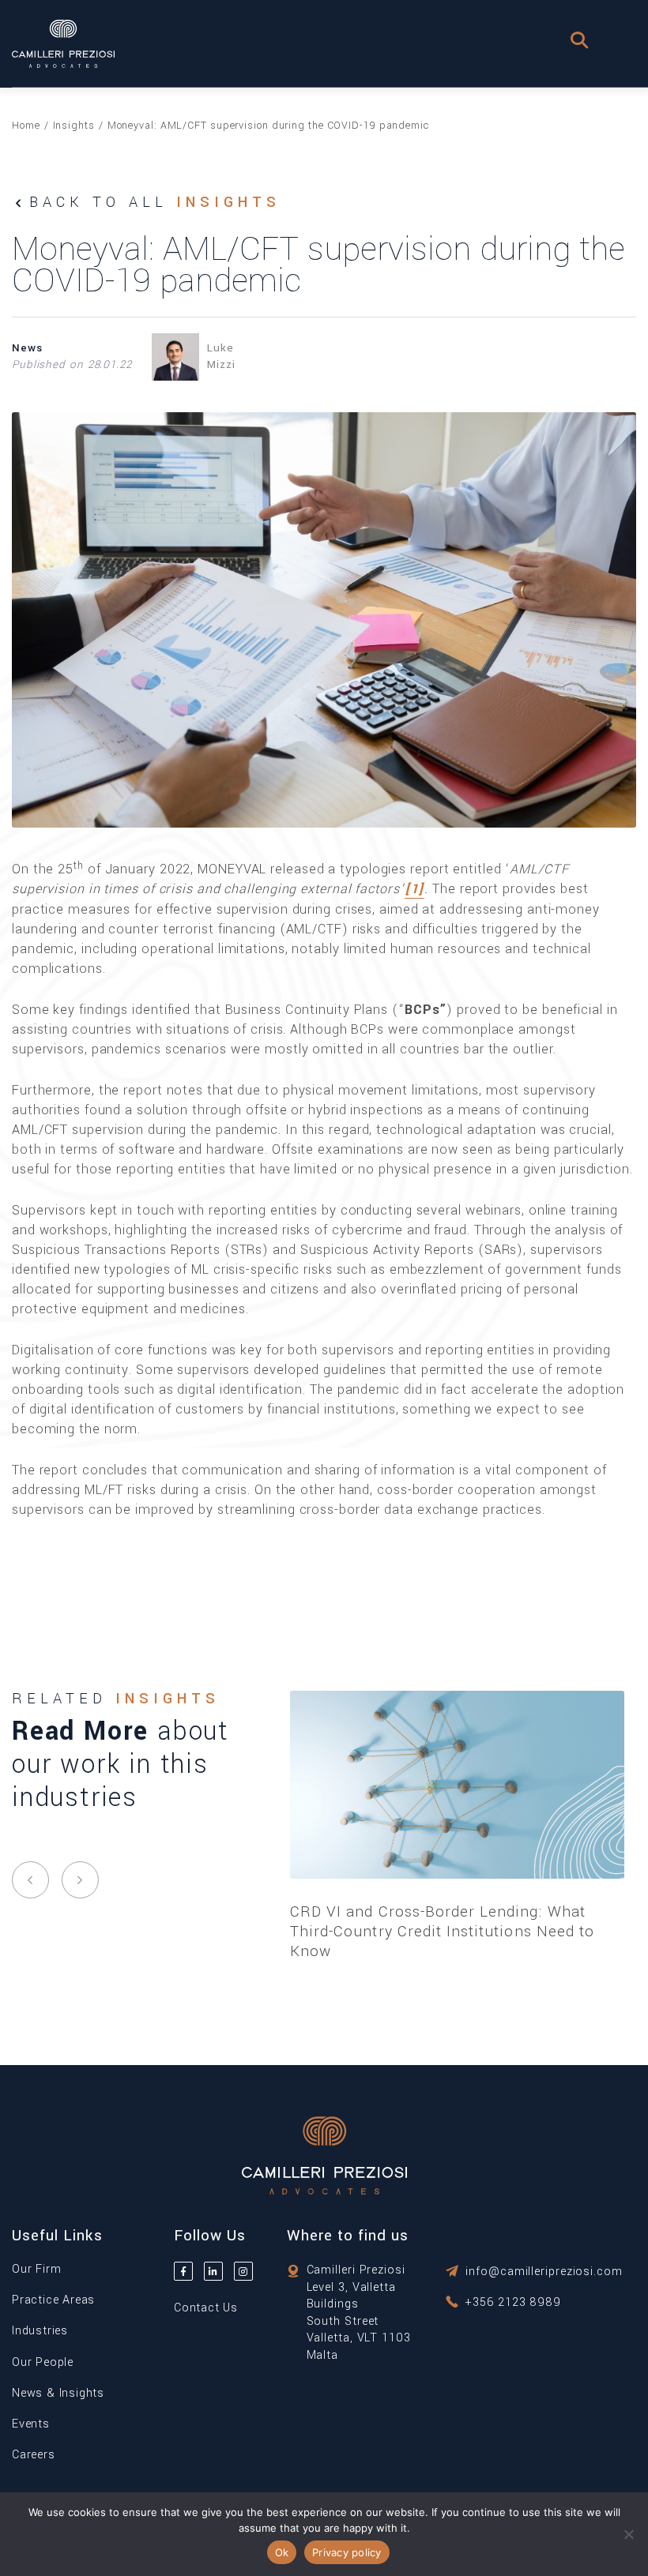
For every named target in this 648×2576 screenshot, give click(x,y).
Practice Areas (53, 2300)
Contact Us (206, 2308)
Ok (282, 2552)
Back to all (155, 202)
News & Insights (58, 2393)
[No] (628, 2534)
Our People (43, 2362)
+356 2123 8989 (513, 2302)
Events (31, 2424)
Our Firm (36, 2269)
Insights (74, 126)
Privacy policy (347, 2552)
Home (26, 126)
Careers (34, 2455)
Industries (40, 2331)
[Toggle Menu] (620, 39)
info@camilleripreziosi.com (544, 2272)
